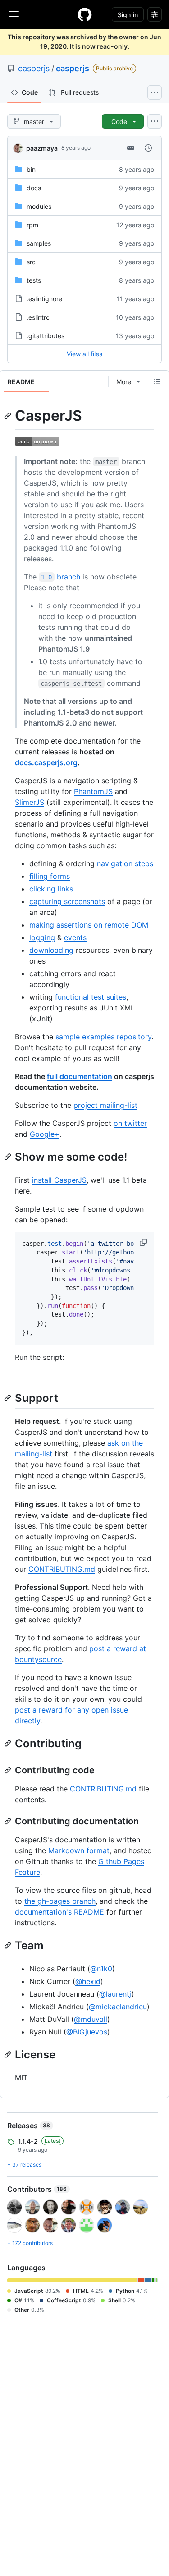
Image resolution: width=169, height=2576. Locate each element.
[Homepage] (85, 14)
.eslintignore (44, 299)
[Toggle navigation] (14, 14)
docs (34, 188)
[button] (144, 1242)
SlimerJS (30, 802)
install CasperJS (59, 1180)
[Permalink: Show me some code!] (9, 1157)
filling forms (50, 876)
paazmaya (42, 148)
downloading (51, 950)
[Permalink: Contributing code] (9, 1770)
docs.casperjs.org (46, 762)
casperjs (34, 68)
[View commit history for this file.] (148, 148)
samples (39, 243)
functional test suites (91, 997)
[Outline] (157, 381)
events (75, 937)
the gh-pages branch (60, 1901)
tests (34, 280)
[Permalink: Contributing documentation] (9, 1821)
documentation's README (59, 1912)
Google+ (45, 1134)
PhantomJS (93, 791)
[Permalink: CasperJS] (9, 416)
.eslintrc (38, 317)
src (31, 262)
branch (60, 577)
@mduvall (91, 2019)
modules (39, 206)
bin (31, 169)
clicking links (51, 889)
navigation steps (125, 863)
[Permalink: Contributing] (9, 1743)
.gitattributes (46, 336)
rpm (32, 225)
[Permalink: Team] (9, 1945)
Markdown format (79, 1850)
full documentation (80, 1076)
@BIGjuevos (87, 2032)
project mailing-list (105, 1105)
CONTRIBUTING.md (62, 1569)
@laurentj (115, 1994)
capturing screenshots (67, 901)
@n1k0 (101, 1969)
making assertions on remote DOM (89, 925)
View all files (84, 354)
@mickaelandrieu (118, 2007)
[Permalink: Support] (9, 1398)
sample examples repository (103, 1037)
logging (42, 937)
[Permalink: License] (9, 2054)
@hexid (88, 1981)
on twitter (130, 1123)
